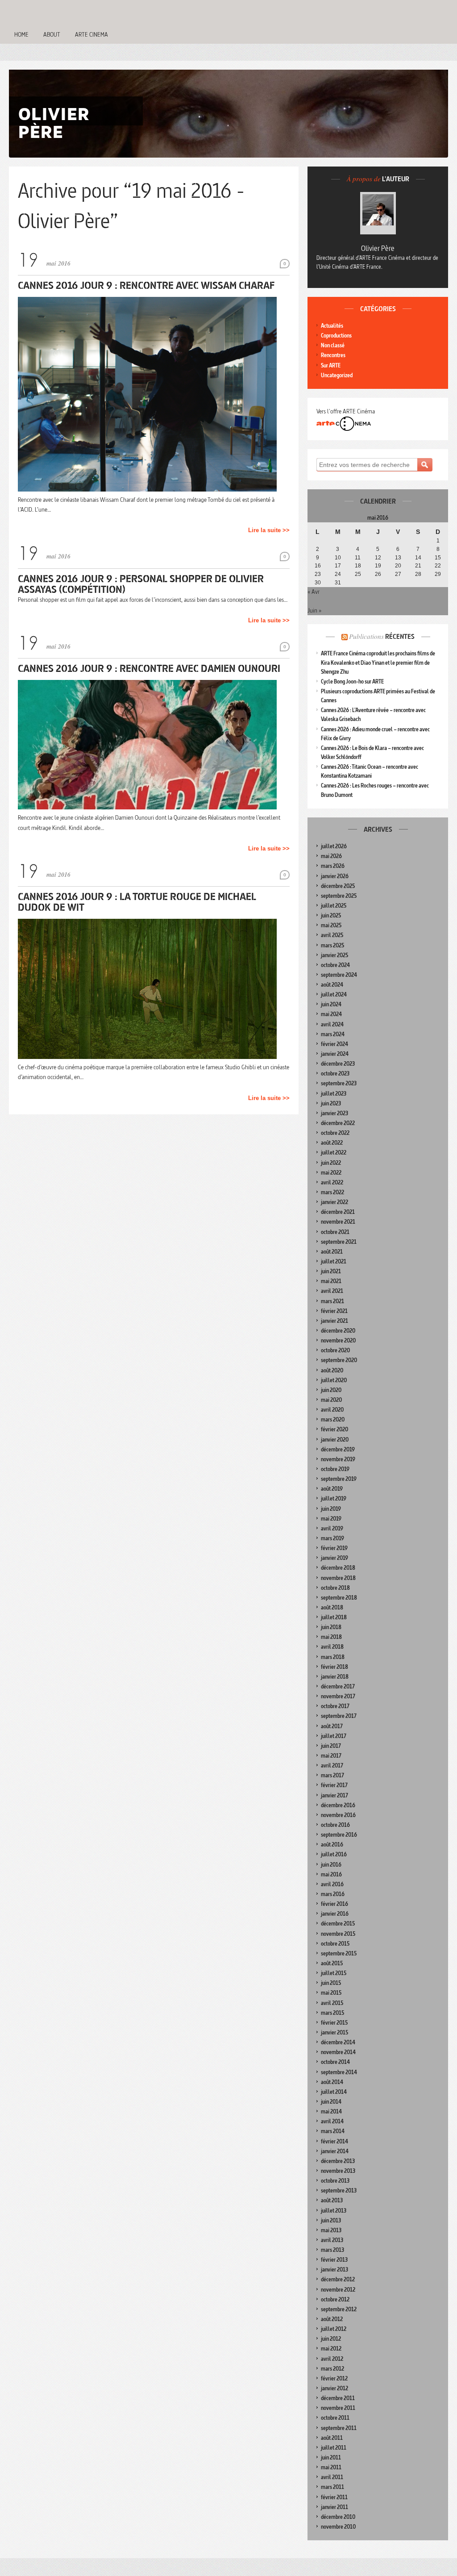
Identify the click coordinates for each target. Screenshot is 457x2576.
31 (338, 583)
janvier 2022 (334, 1202)
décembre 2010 (338, 2517)
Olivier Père (378, 248)
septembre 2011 (339, 2428)
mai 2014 (331, 2111)
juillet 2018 (334, 1617)
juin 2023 (331, 1103)
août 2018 (332, 1607)
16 (318, 566)
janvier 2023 (334, 1113)
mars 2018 (333, 1657)
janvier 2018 (335, 1677)
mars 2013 (332, 2250)
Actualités (332, 326)
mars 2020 (333, 1419)
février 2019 (334, 1548)
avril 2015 (332, 2003)
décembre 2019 (338, 1449)
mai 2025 (331, 925)
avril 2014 (332, 2121)
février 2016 (334, 1904)
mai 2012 (331, 2349)
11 (358, 558)
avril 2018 (332, 1647)
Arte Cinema (91, 34)
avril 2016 (332, 1884)
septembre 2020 (339, 1360)
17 (338, 566)
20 (398, 566)
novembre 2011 (338, 2408)
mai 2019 (331, 1519)
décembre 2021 (338, 1212)
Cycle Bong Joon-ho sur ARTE (352, 682)
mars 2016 (333, 1894)
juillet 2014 (334, 2092)
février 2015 (334, 2023)
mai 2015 (331, 1993)
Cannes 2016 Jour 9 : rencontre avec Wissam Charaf (146, 285)
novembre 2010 (338, 2527)
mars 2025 (332, 945)
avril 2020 (332, 1410)
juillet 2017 (334, 1736)
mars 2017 (332, 1775)
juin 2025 (331, 915)
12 (378, 558)
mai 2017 (331, 1756)
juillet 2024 (334, 994)
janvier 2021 (334, 1321)
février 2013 (334, 2260)
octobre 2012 (335, 2299)
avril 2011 (332, 2477)
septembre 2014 (339, 2072)
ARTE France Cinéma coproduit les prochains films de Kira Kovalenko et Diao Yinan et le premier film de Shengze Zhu (378, 662)
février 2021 (334, 1311)
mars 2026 (333, 866)
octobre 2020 (335, 1350)
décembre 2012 (338, 2279)
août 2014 (332, 2082)
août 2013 (332, 2200)
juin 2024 (331, 1004)
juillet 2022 (334, 1153)
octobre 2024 (335, 965)
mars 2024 (333, 1034)
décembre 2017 (338, 1686)
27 (398, 574)
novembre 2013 (338, 2171)
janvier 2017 (334, 1795)
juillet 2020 (334, 1380)
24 (338, 574)
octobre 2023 (335, 1073)
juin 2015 (331, 1983)
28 (418, 574)
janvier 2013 (334, 2270)
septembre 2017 (339, 1716)
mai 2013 (331, 2230)
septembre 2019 (339, 1479)
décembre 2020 (338, 1331)
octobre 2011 (335, 2418)
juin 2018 (331, 1627)
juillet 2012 (334, 2329)
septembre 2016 (339, 1835)
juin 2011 (331, 2457)
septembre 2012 (339, 2309)
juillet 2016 (334, 1854)
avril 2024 (332, 1024)
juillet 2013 (334, 2211)
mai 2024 (331, 1014)
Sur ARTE (331, 365)
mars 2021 (332, 1301)
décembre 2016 (338, 1805)
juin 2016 (331, 1865)
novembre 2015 (338, 1934)
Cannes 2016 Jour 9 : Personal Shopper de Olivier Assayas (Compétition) (141, 584)
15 (438, 558)
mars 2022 (332, 1192)
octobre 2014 (335, 2062)
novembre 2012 (338, 2290)
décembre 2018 (338, 1568)
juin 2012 (331, 2339)
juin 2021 (331, 1271)
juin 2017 (331, 1746)
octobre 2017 (335, 1706)
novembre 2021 (338, 1222)
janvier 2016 (335, 1914)
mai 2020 (331, 1400)
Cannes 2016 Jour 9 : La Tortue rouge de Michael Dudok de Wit (137, 902)
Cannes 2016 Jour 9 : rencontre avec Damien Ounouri (149, 668)
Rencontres (333, 355)
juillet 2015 (334, 1973)
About (52, 34)
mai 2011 (331, 2467)
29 (438, 574)
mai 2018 (331, 1637)
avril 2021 (332, 1291)
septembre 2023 (339, 1083)
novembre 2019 (338, 1459)
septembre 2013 (339, 2190)
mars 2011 (332, 2487)
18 (358, 566)
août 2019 (332, 1489)
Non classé (333, 345)
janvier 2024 (335, 1054)
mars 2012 (332, 2369)
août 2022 (332, 1143)
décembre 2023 (338, 1064)
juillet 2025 (334, 906)
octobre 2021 (335, 1232)
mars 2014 (333, 2131)
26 (378, 574)
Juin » (314, 610)
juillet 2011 (334, 2448)
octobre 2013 (335, 2181)
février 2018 (334, 1667)
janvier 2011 (334, 2507)
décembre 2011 (338, 2398)
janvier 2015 (334, 2032)
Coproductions (336, 336)
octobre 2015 (335, 1944)
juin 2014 (331, 2102)
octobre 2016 (335, 1825)
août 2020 (332, 1370)
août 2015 (332, 1963)
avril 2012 (332, 2359)
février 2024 (334, 1044)
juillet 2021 (334, 1261)
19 (378, 566)
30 (318, 583)
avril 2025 (332, 935)
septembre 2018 (339, 1598)
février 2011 (334, 2497)
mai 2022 (331, 1173)
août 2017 (332, 1726)
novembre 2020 (338, 1340)
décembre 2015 (338, 1924)
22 (438, 566)
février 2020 (334, 1429)
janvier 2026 (335, 876)
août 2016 (332, 1844)
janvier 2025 (334, 955)
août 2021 (332, 1252)
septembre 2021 (339, 1242)
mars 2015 (332, 2013)
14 (418, 558)
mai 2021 (331, 1281)
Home (21, 34)
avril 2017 (332, 1765)
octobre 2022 (335, 1133)
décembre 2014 (338, 2042)
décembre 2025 (338, 886)
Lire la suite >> (269, 530)
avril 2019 (332, 1528)
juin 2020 (331, 1390)
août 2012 (332, 2319)
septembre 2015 (339, 1953)
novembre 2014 (338, 2052)
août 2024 (332, 985)
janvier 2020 (335, 1440)
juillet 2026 (334, 846)
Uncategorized (337, 375)
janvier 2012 (334, 2388)
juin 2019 (331, 1509)
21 (418, 566)
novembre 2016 (338, 1815)
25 (358, 574)
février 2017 (334, 1785)
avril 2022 (332, 1182)
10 (338, 558)
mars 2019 (332, 1538)
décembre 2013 (338, 2161)
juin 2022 (331, 1163)
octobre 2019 (335, 1469)
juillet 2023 (334, 1094)
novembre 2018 (338, 1578)
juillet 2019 (334, 1498)
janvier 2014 (335, 2151)
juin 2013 (331, 2220)
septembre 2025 (339, 896)
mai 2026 (331, 856)
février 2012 (334, 2378)
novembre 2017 (338, 1696)
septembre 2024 (339, 975)
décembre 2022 (338, 1123)
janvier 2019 (334, 1558)
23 (318, 574)
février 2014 (334, 2141)
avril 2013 (332, 2240)
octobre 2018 (335, 1588)
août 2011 (332, 2438)
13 (398, 558)
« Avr (314, 592)
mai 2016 (331, 1874)
